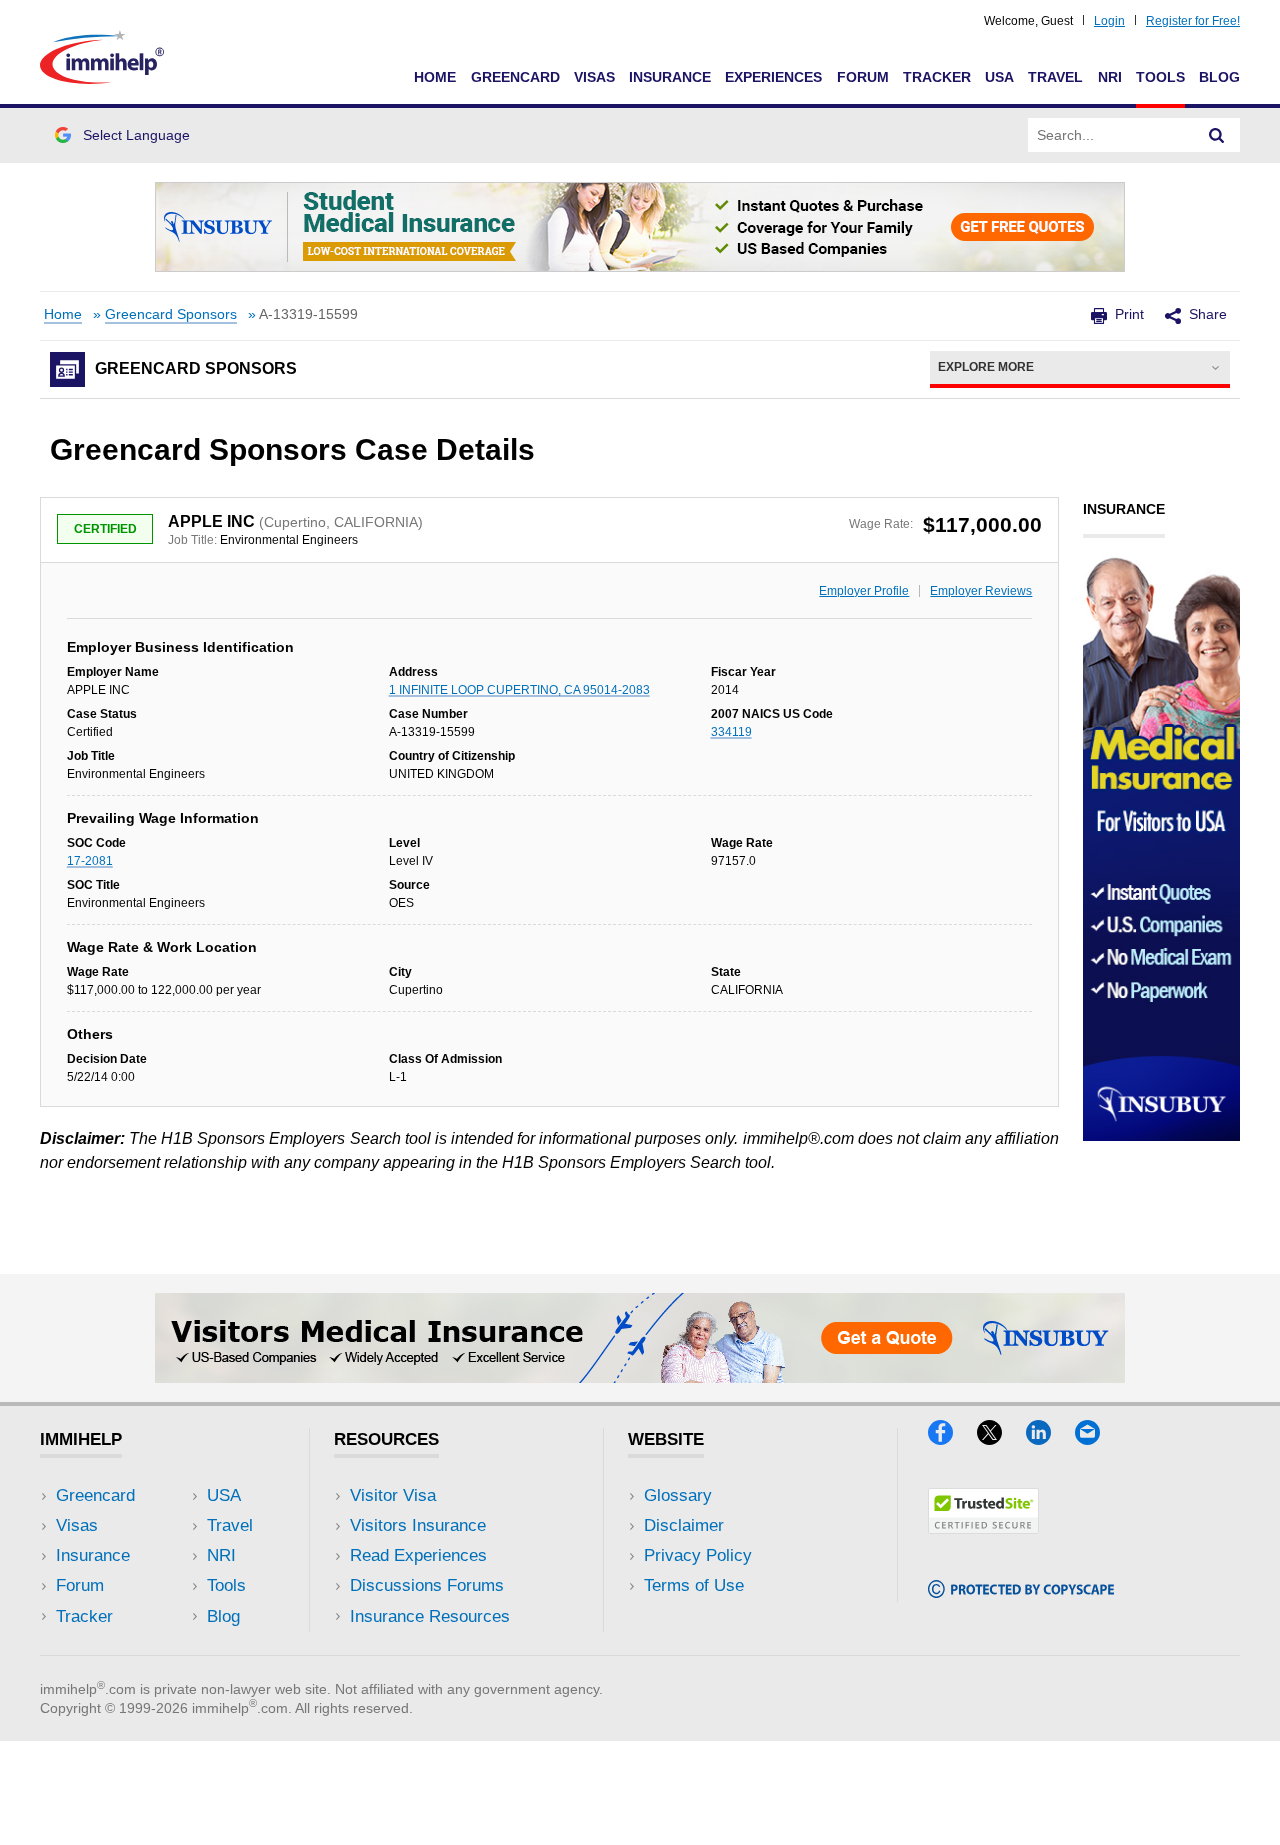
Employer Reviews (981, 591)
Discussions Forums (427, 1585)
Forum (863, 77)
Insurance (670, 77)
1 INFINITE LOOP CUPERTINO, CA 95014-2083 (519, 690)
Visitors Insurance (418, 1525)
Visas (594, 77)
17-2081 (90, 861)
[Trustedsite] (983, 1527)
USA (999, 77)
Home (435, 77)
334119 (731, 732)
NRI (1110, 77)
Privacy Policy (698, 1555)
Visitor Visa (393, 1495)
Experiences (773, 77)
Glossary (678, 1495)
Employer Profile (864, 591)
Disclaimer (684, 1525)
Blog (1219, 77)
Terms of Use (694, 1585)
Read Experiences (418, 1555)
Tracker (937, 77)
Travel (1055, 77)
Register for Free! (1193, 21)
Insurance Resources (430, 1616)
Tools (1160, 77)
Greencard (515, 77)
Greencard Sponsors (171, 314)
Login (1109, 21)
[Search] (1217, 135)
